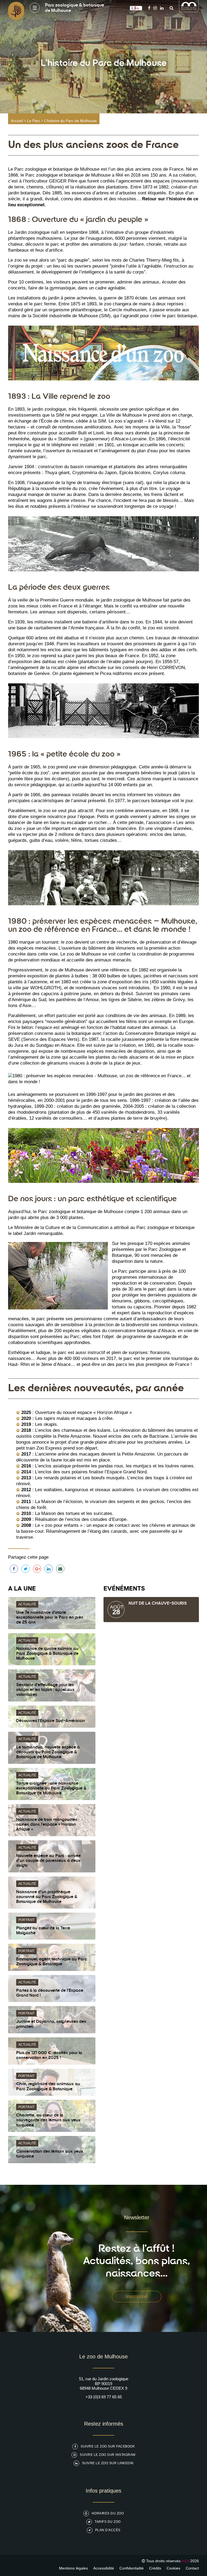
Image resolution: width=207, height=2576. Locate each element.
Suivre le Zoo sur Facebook (108, 2446)
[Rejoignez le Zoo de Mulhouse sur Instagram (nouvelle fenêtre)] (155, 8)
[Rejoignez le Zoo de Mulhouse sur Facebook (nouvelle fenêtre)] (149, 8)
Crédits (155, 2568)
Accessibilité (104, 2568)
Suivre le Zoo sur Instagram (108, 2455)
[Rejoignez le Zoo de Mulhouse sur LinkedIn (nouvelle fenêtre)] (162, 8)
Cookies (173, 2568)
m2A (185, 2561)
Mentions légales (73, 2568)
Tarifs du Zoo (108, 2522)
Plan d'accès (108, 2530)
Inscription (137, 2297)
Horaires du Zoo (108, 2513)
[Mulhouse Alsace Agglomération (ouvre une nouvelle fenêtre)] (189, 11)
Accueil (17, 121)
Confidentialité (132, 2568)
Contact (192, 2568)
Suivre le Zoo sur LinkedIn (108, 2463)
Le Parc (34, 121)
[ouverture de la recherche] (170, 8)
